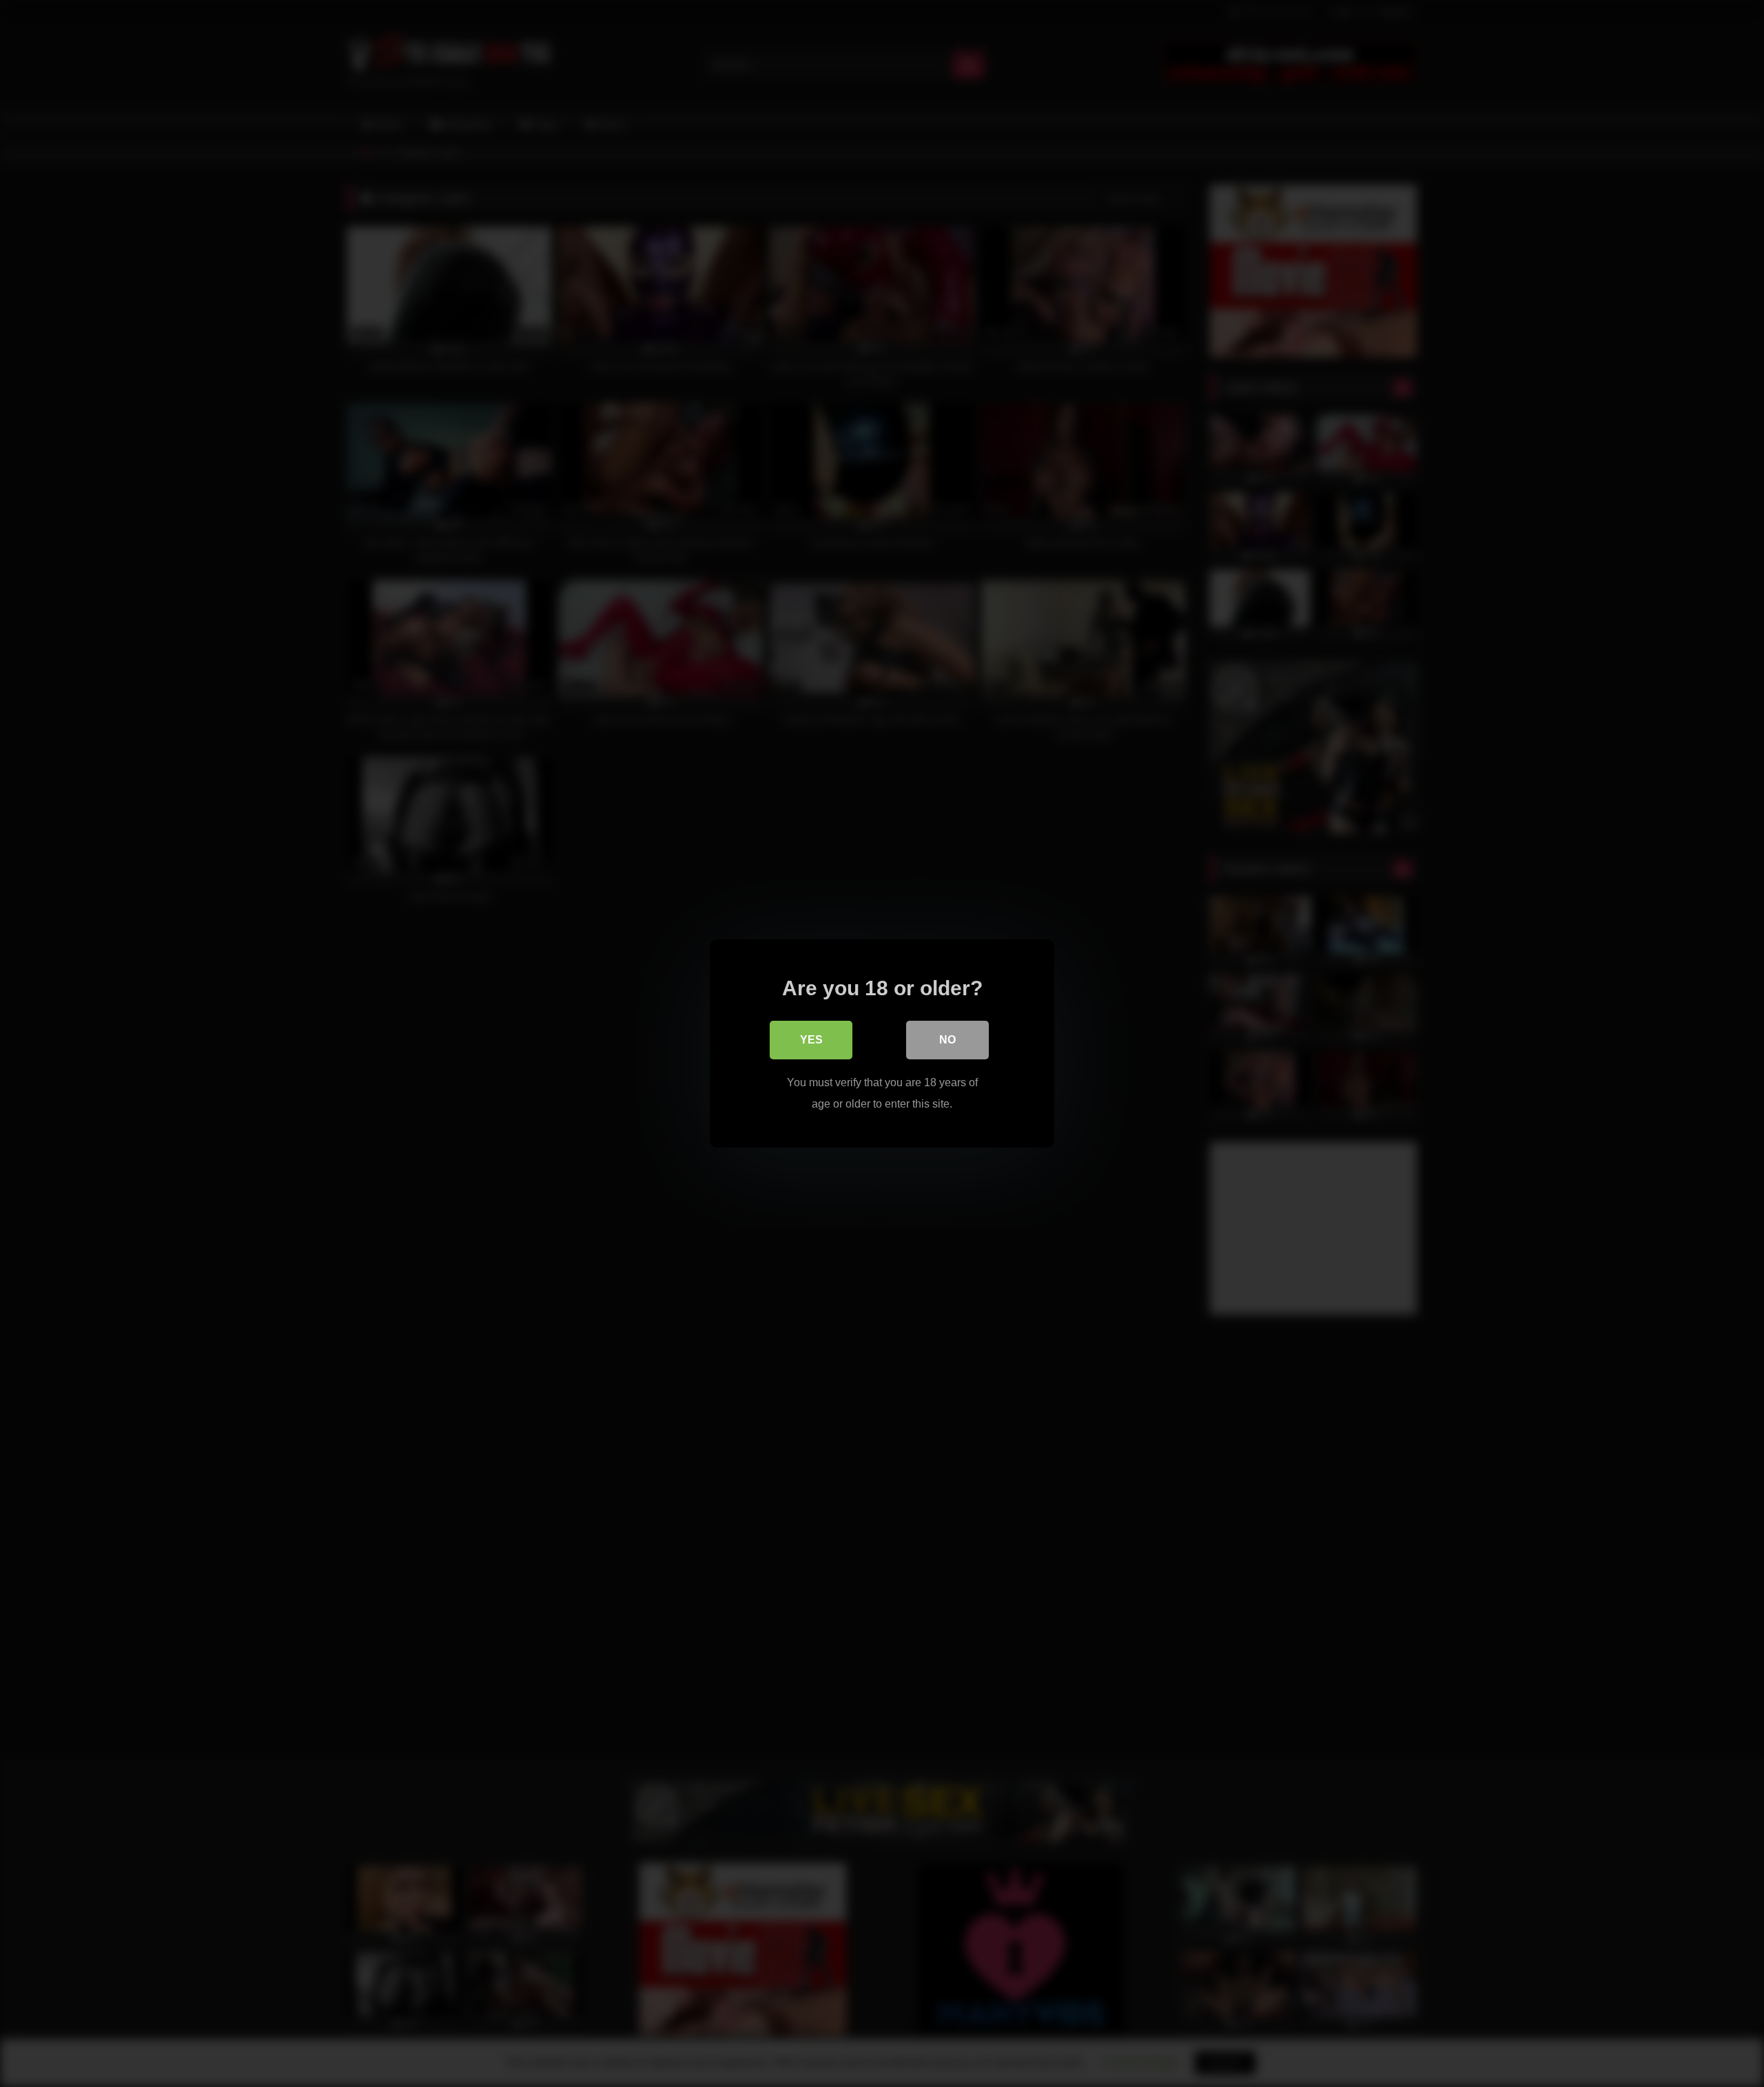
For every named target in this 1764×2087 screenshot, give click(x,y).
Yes (811, 1040)
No (947, 1040)
